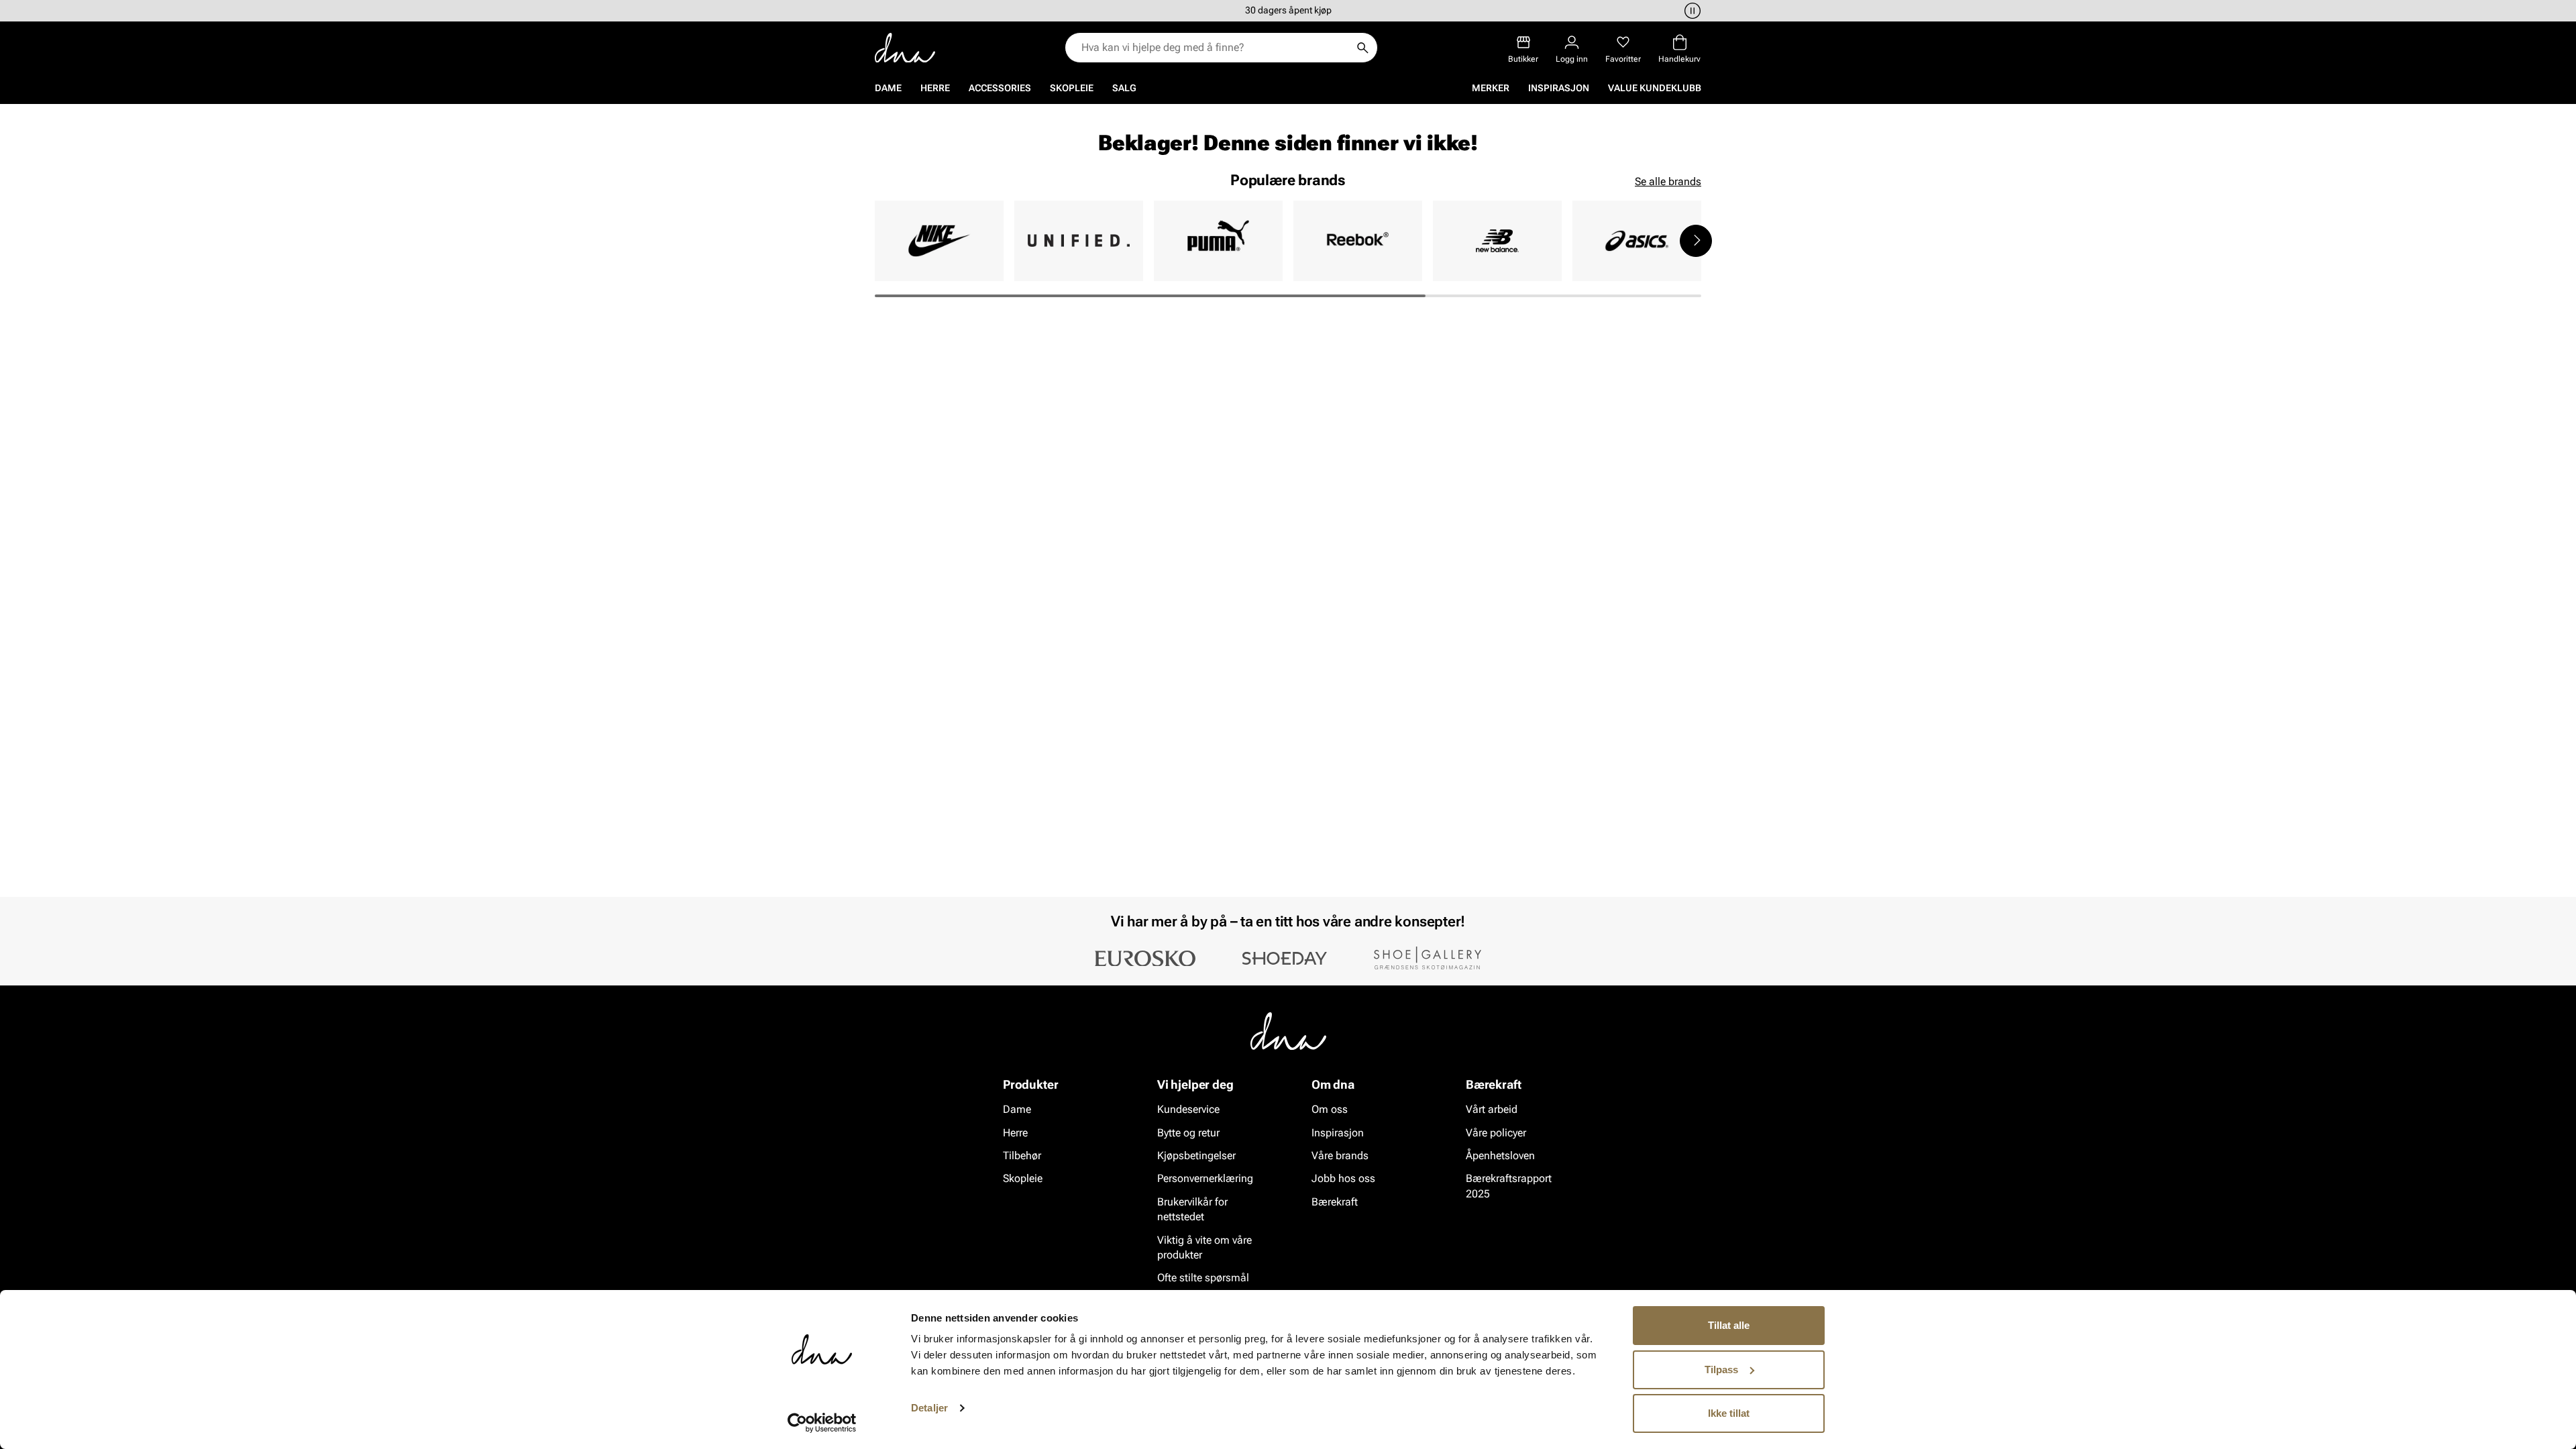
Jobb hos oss (1343, 1178)
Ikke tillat (1729, 1413)
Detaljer (929, 1408)
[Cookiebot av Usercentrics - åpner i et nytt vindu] (822, 1423)
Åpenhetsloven (1500, 1156)
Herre (935, 88)
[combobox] (1215, 48)
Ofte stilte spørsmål (1203, 1278)
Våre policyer (1496, 1132)
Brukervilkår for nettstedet (1192, 1209)
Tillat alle (1729, 1325)
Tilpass (1721, 1370)
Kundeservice (1188, 1109)
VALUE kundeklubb (1655, 88)
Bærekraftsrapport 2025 (1509, 1186)
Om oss (1330, 1109)
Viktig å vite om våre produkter (1204, 1247)
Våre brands (1340, 1156)
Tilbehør (1022, 1156)
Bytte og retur (1188, 1132)
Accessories (1000, 88)
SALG (1124, 88)
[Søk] (1362, 48)
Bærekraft (1335, 1201)
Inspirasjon (1559, 88)
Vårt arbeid (1492, 1109)
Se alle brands (1668, 181)
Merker (1491, 88)
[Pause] (1690, 11)
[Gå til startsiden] (905, 48)
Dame (888, 88)
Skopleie (1072, 88)
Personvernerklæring (1205, 1178)
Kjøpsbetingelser (1196, 1156)
